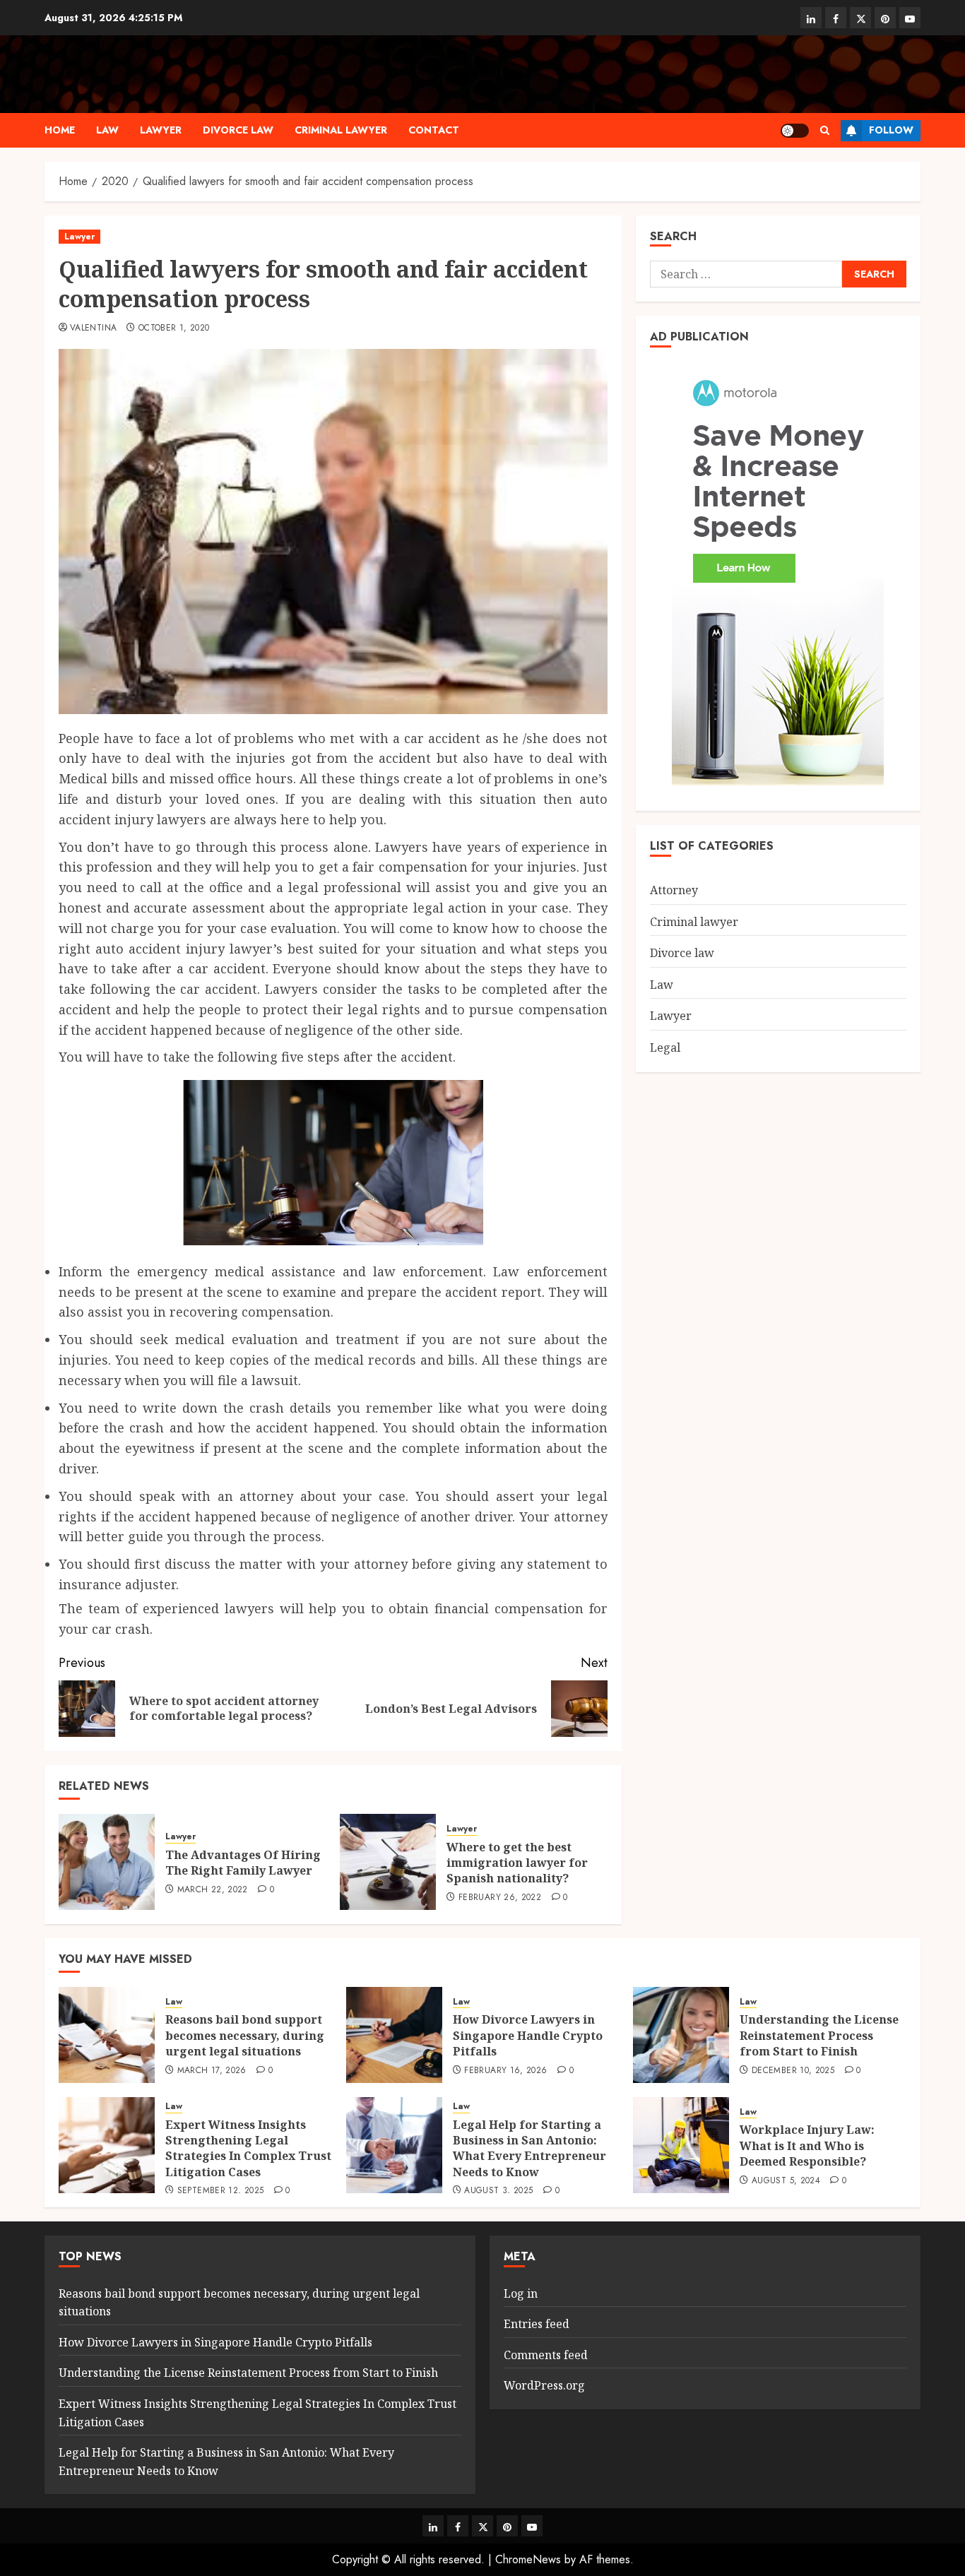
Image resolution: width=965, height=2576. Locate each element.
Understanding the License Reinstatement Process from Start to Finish (819, 2035)
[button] (825, 130)
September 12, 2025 (220, 2191)
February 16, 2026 (505, 2071)
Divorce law (238, 130)
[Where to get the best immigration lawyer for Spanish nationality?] (388, 1862)
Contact (434, 130)
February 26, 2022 (500, 1898)
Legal (665, 1047)
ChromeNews (528, 2559)
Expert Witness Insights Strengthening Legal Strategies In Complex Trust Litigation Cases (248, 2148)
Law (107, 130)
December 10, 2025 (793, 2071)
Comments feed (546, 2355)
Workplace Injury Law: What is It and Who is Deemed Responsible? (807, 2145)
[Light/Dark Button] (795, 131)
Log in (521, 2293)
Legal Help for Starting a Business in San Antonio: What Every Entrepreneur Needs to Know (529, 2148)
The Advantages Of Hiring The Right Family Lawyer (243, 1863)
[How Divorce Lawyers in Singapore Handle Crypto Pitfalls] (394, 2035)
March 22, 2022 (213, 1890)
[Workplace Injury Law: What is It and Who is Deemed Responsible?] (681, 2145)
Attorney (674, 890)
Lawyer (161, 130)
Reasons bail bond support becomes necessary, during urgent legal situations (245, 2035)
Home (60, 130)
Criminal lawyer (341, 130)
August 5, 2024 (786, 2181)
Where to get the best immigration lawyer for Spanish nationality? (517, 1863)
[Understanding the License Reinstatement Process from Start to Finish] (681, 2035)
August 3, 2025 (498, 2191)
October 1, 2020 (174, 328)
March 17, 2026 (212, 2071)
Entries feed (537, 2324)
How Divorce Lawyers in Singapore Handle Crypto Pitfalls (528, 2035)
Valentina (93, 328)
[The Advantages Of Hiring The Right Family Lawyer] (107, 1862)
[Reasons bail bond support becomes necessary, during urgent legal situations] (107, 2035)
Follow (891, 130)
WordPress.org (544, 2385)
